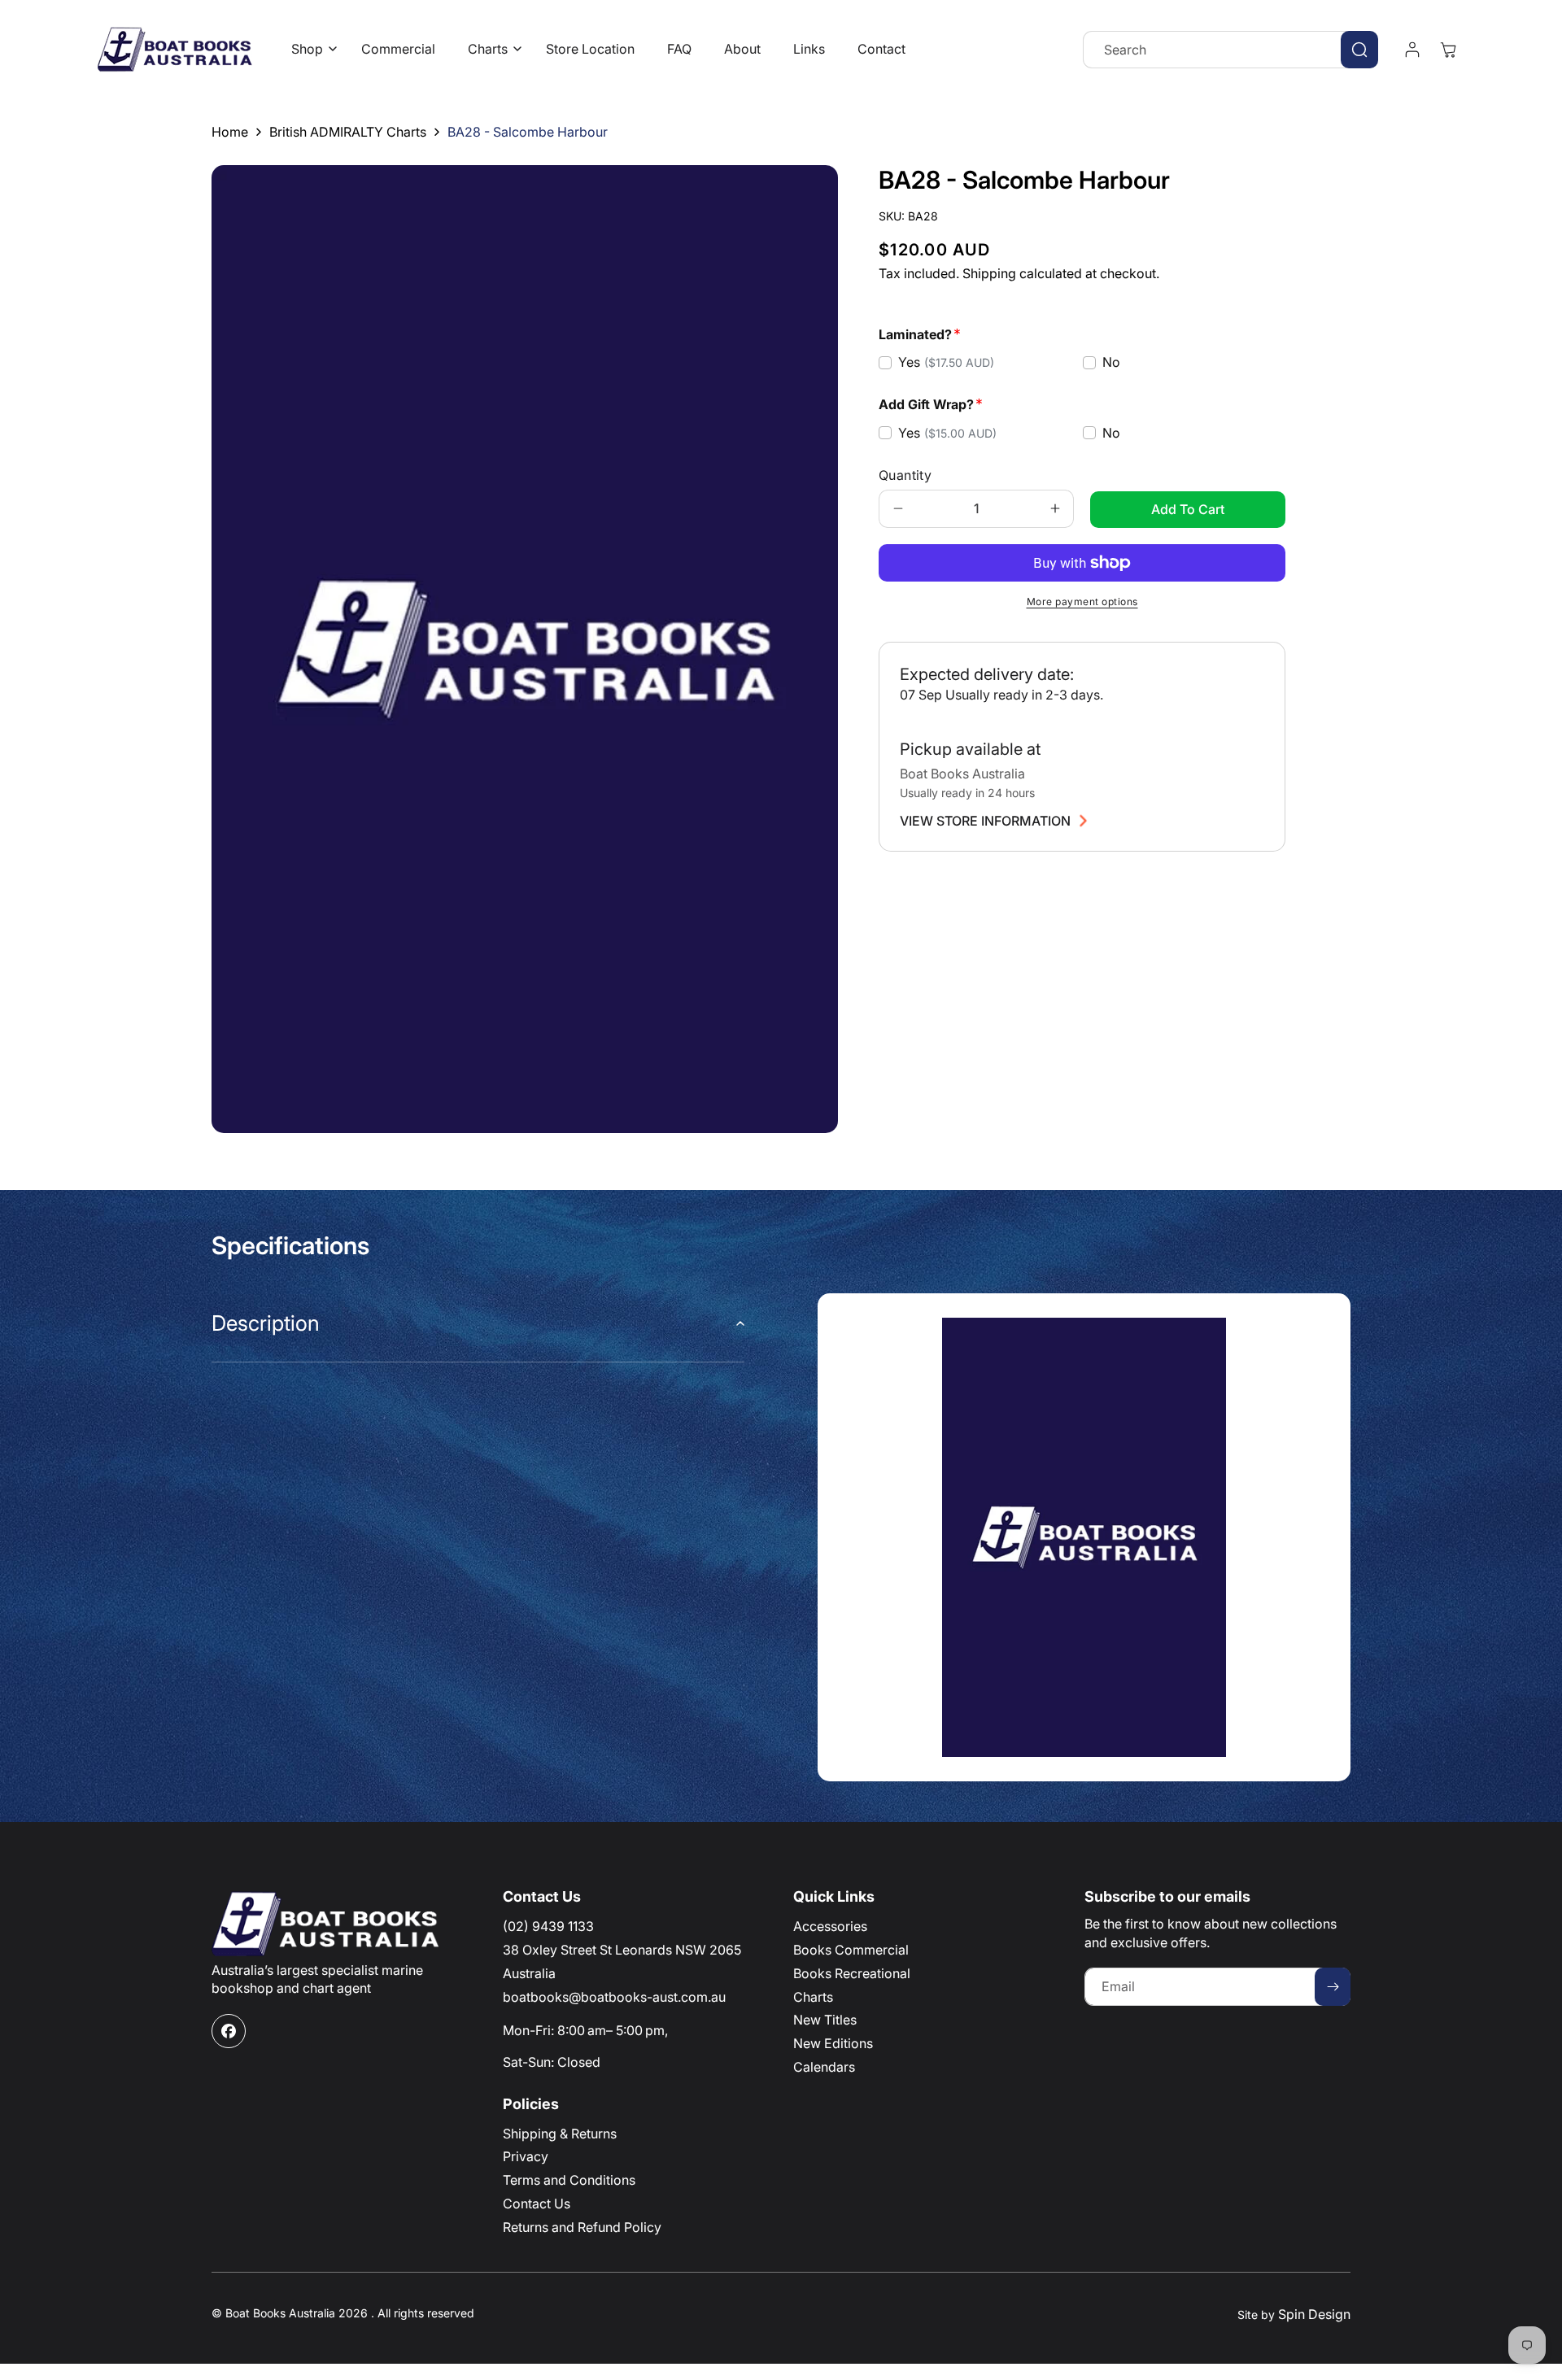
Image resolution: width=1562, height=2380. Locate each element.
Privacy (526, 2156)
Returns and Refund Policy (582, 2227)
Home (230, 132)
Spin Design (1314, 2314)
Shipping (989, 273)
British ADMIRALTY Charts (348, 132)
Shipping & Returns (560, 2134)
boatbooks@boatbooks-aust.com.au (614, 1997)
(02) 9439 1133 (548, 1926)
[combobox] (1230, 50)
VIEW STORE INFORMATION (985, 821)
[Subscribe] (1333, 1987)
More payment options (1082, 602)
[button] (310, 49)
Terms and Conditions (569, 2180)
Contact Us (537, 2203)
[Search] (1359, 50)
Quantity (905, 475)
